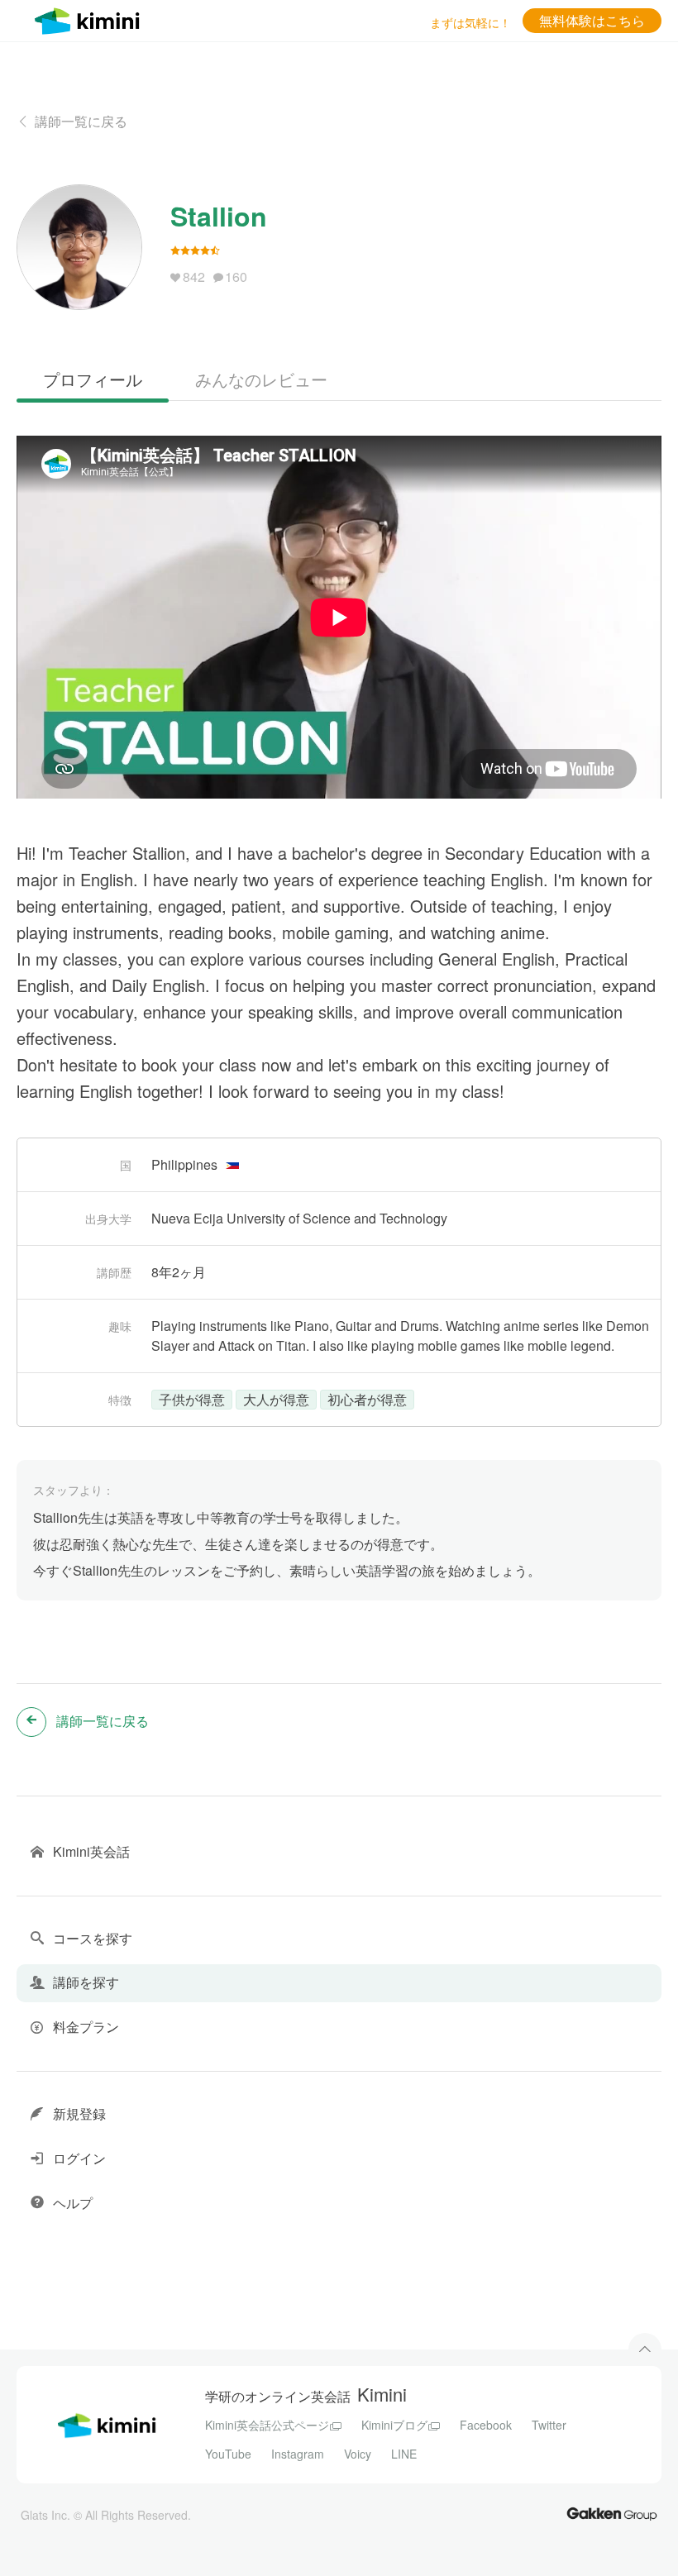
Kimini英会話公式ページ (267, 2425)
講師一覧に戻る (81, 121)
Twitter (549, 2425)
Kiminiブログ (394, 2425)
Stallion (219, 216)
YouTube (228, 2454)
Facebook (486, 2425)
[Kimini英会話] (91, 19)
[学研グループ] (612, 2513)
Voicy (358, 2454)
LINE (404, 2454)
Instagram (298, 2454)
